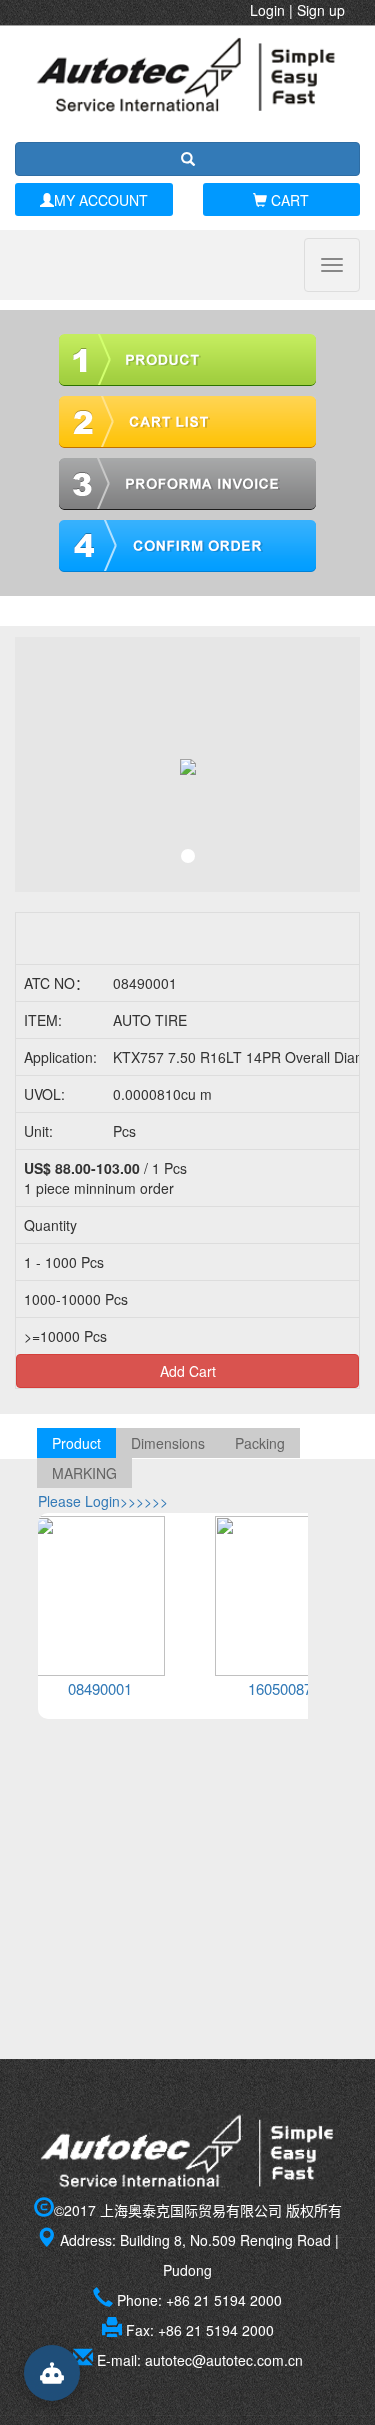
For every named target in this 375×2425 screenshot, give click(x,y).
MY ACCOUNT (101, 200)
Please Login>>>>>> (103, 1501)
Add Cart (188, 1371)
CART (288, 200)
